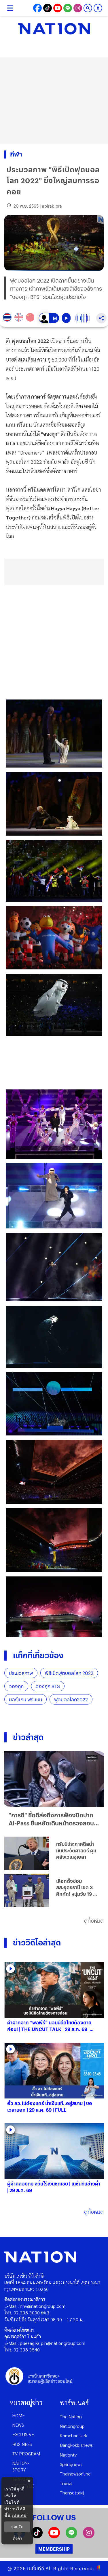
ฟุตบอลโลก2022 (71, 1699)
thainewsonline (75, 2474)
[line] (71, 2537)
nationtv (68, 2455)
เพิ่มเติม (19, 2515)
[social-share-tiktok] (48, 8)
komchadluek (73, 2435)
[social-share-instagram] (78, 8)
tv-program (26, 2454)
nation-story (21, 2466)
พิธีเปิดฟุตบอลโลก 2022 (69, 1673)
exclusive (23, 2434)
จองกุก (16, 1686)
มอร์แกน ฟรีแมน (25, 1699)
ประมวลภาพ (21, 1673)
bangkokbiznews (76, 2445)
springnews (71, 2464)
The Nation (71, 2416)
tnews (66, 2483)
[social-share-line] (68, 8)
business (22, 2444)
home (19, 2415)
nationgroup (72, 2426)
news (18, 2425)
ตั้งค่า (17, 2538)
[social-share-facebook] (37, 8)
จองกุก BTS (48, 1686)
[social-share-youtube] (58, 8)
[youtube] (54, 2537)
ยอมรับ (17, 2527)
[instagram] (89, 2537)
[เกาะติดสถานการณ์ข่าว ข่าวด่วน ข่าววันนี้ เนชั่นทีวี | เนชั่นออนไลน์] (54, 29)
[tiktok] (37, 2537)
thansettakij (72, 2493)
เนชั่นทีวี (36, 2568)
